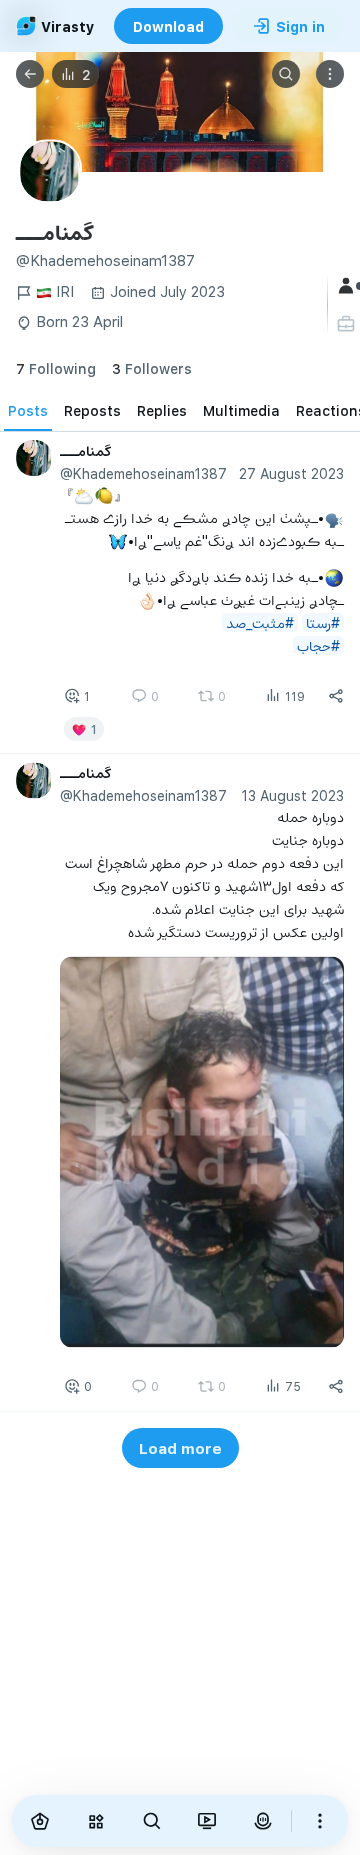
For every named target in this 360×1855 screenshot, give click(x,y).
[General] (348, 286)
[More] (320, 1821)
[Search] (286, 74)
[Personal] (348, 324)
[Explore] (96, 1821)
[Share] (336, 696)
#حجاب (318, 644)
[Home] (40, 1821)
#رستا (323, 621)
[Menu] (330, 74)
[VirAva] (263, 1821)
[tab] (28, 411)
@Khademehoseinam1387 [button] (143, 473)
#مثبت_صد (260, 621)
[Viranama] (208, 1821)
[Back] (30, 74)
